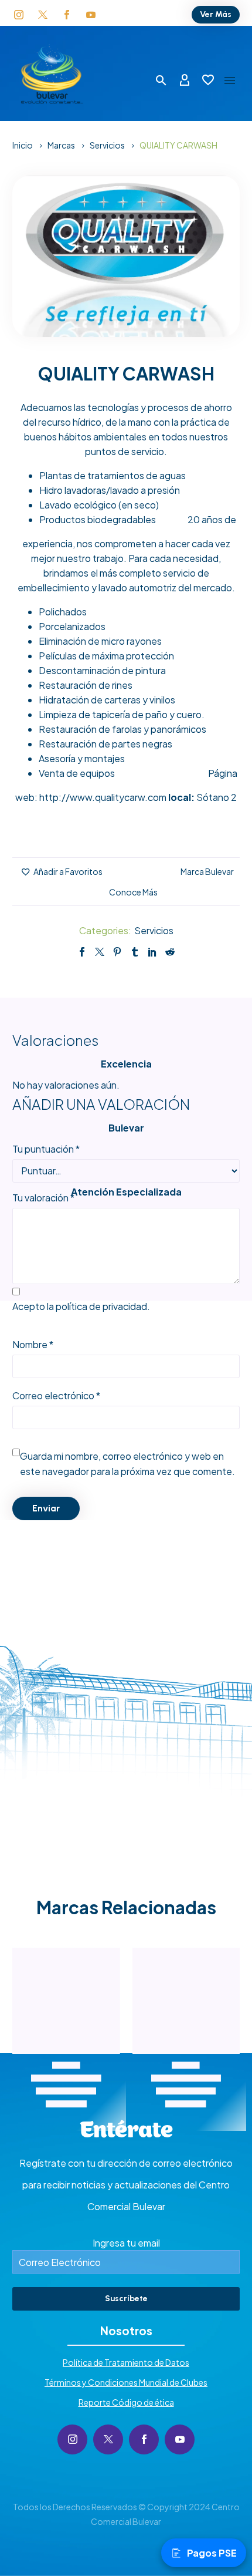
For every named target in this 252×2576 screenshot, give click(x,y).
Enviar (46, 1508)
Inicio (23, 145)
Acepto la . (81, 1306)
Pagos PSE (212, 2553)
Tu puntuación (46, 1149)
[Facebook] (82, 952)
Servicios (107, 145)
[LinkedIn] (152, 952)
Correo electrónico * (56, 1395)
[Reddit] (170, 952)
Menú (230, 80)
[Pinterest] (117, 952)
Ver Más (216, 14)
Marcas (61, 145)
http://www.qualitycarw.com (103, 797)
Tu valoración (43, 1198)
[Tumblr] (135, 952)
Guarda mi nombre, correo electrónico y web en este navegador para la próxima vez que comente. (127, 1464)
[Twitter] (100, 952)
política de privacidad (101, 1306)
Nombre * (33, 1344)
